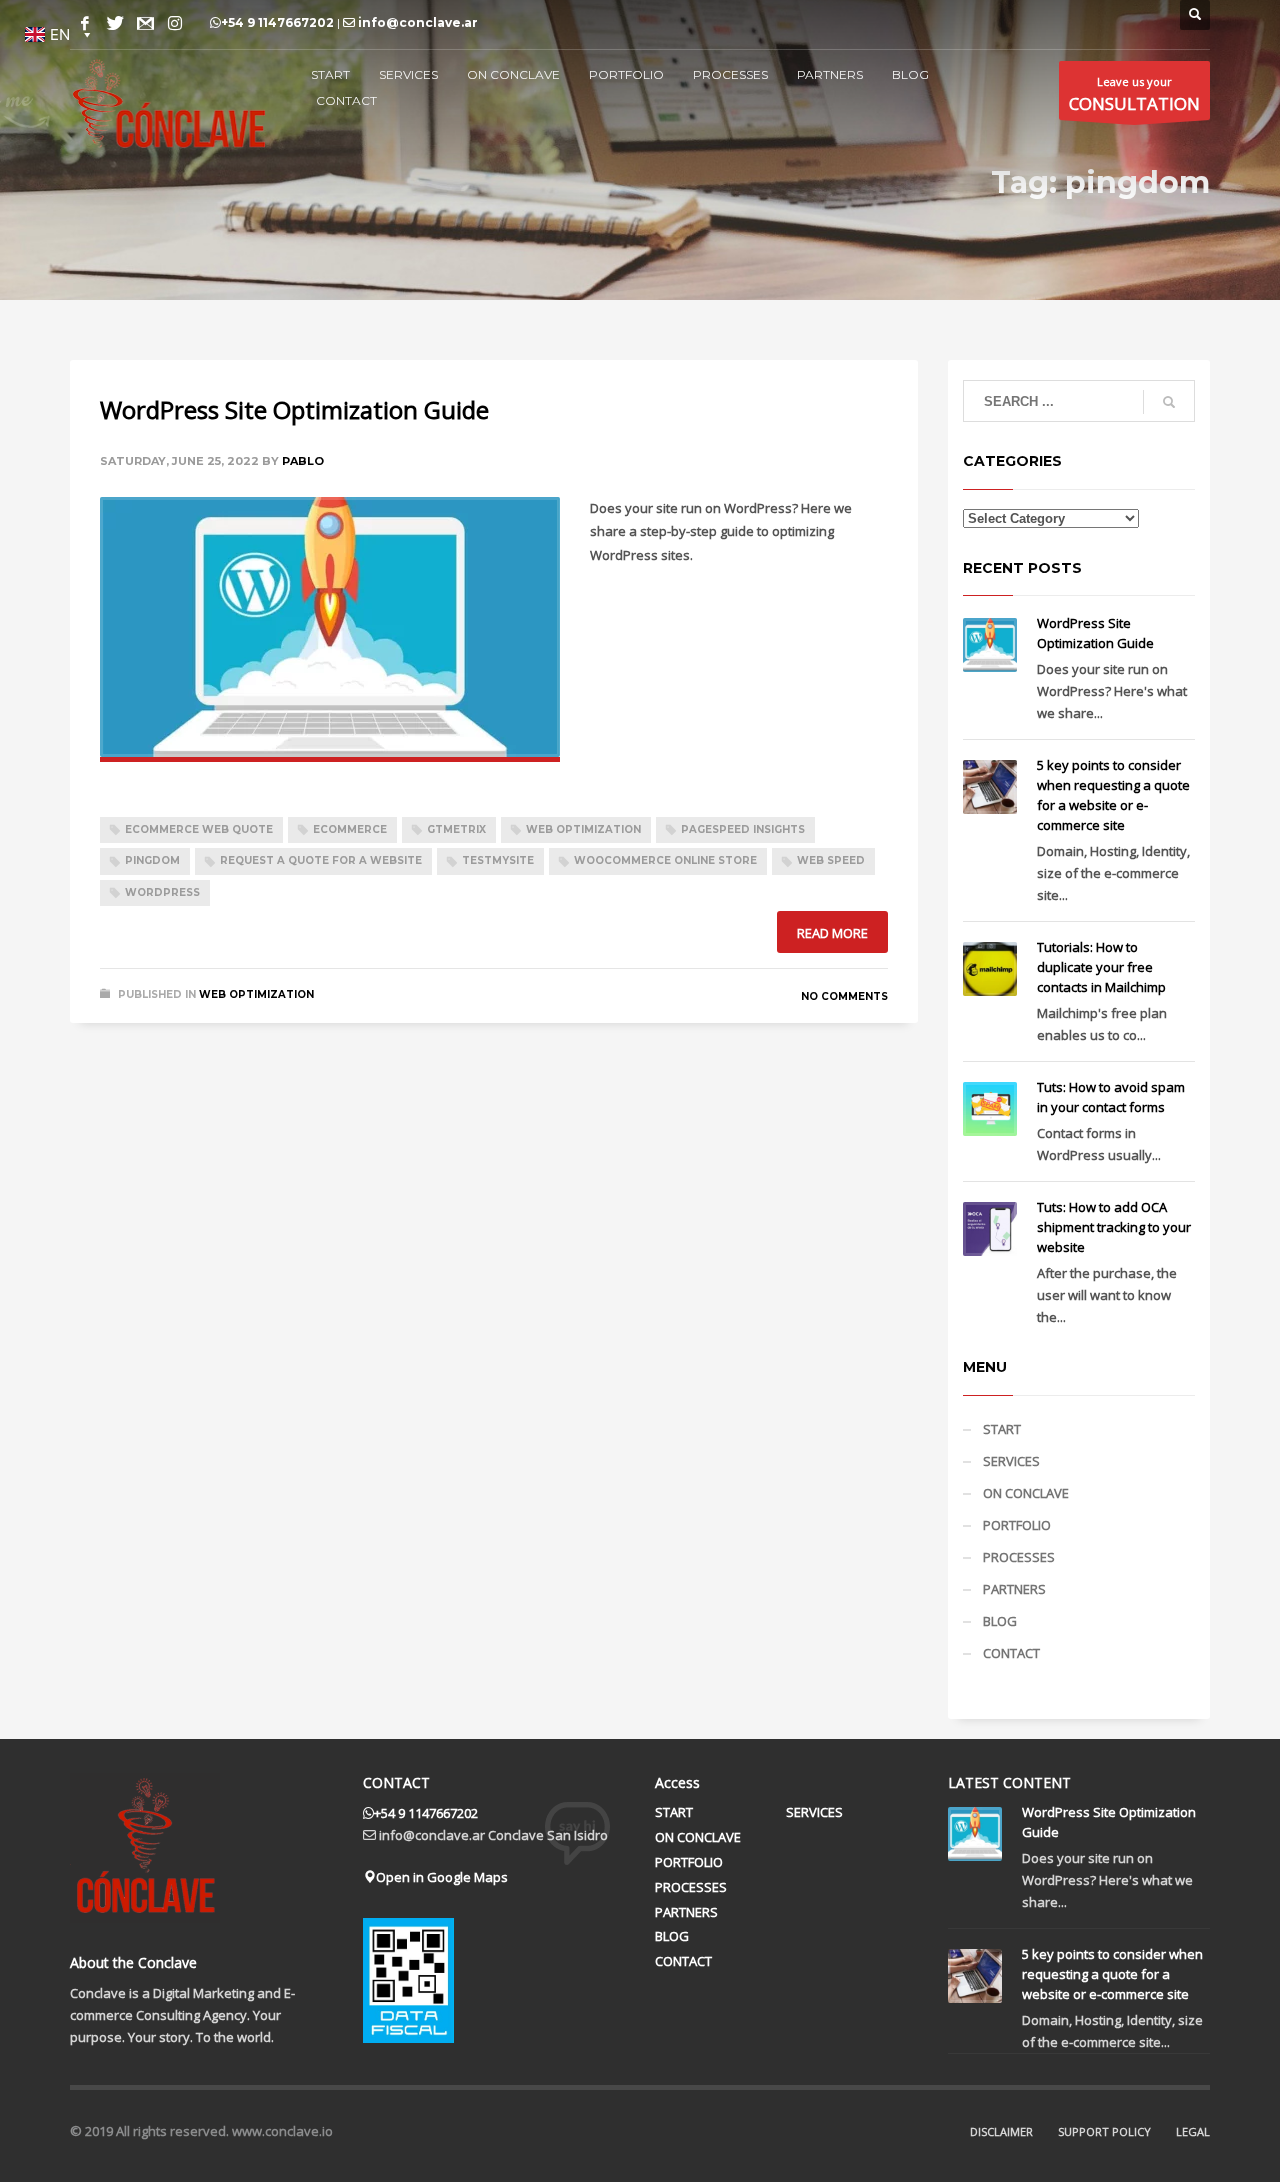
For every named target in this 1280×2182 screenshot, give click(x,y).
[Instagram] (175, 23)
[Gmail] (145, 23)
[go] (1169, 402)
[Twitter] (115, 23)
